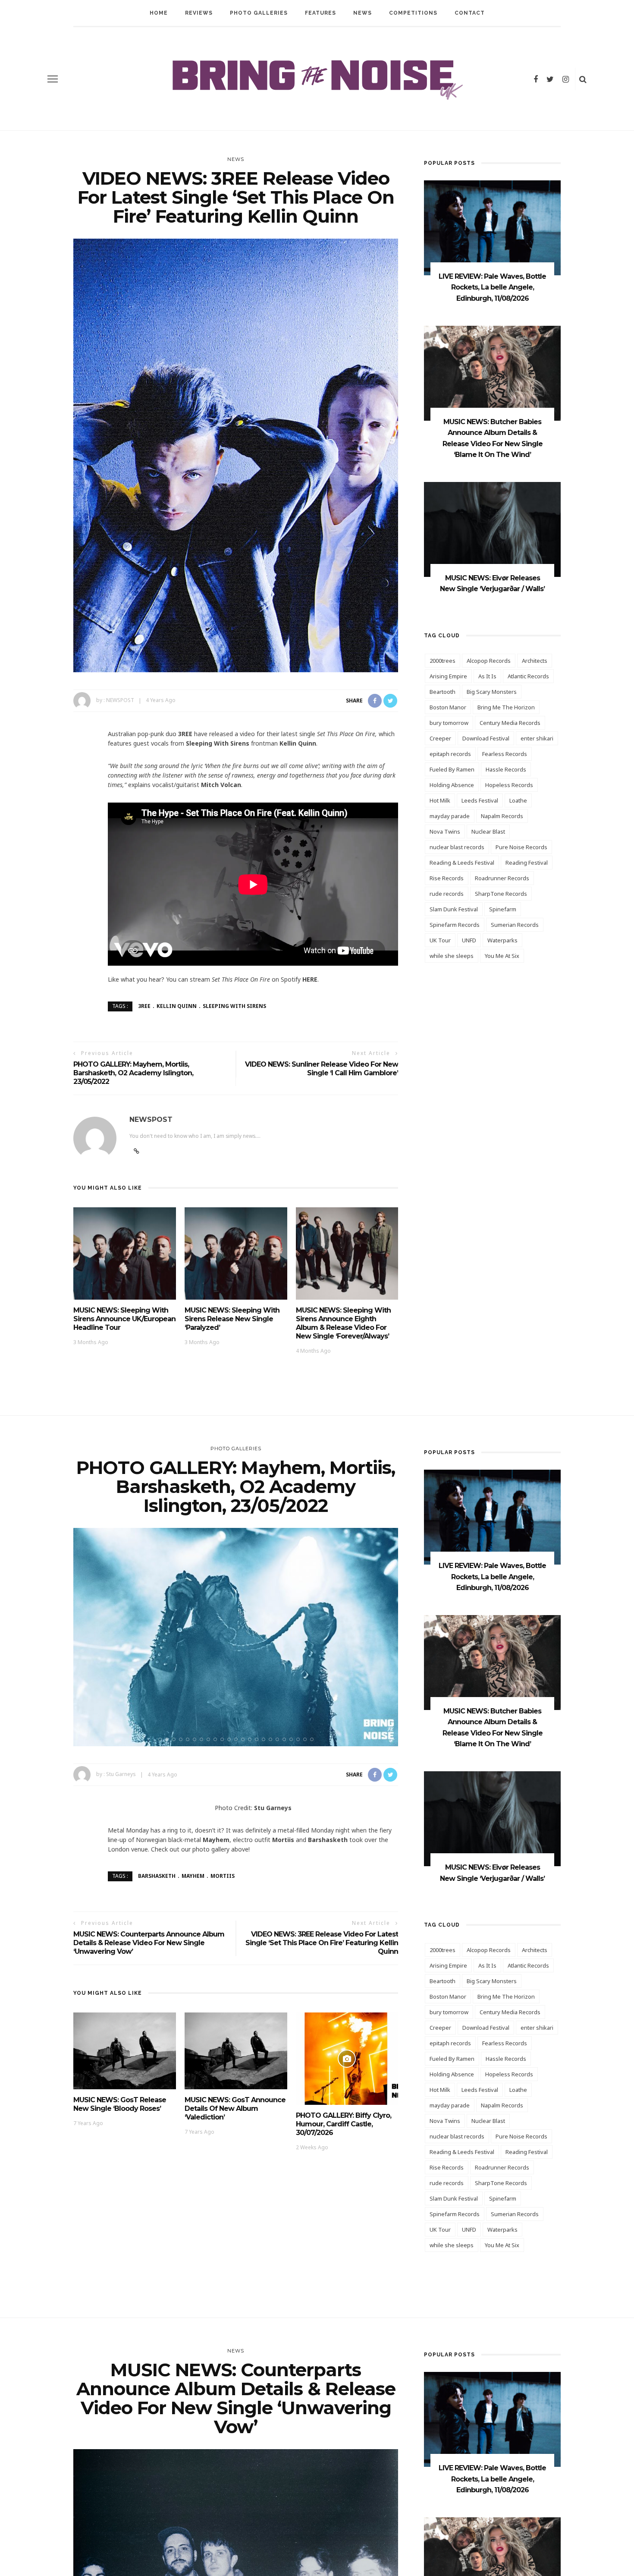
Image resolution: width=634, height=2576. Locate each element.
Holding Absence (452, 785)
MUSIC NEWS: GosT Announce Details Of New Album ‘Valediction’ (235, 2108)
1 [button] (162, 1739)
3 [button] (176, 1739)
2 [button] (169, 1739)
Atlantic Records (528, 676)
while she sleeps (452, 956)
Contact (470, 13)
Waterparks (502, 940)
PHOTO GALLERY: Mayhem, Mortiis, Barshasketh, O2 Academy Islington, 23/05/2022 (133, 1073)
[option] (236, 1637)
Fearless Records (505, 754)
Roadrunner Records (502, 878)
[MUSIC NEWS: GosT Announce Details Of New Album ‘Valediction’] (236, 2050)
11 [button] (231, 1739)
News (363, 13)
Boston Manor (448, 707)
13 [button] (245, 1739)
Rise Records (447, 878)
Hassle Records (506, 769)
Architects (535, 661)
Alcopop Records (489, 661)
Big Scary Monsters (492, 692)
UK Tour (440, 940)
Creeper (440, 738)
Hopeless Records (509, 785)
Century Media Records (510, 723)
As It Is (487, 676)
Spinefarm (503, 909)
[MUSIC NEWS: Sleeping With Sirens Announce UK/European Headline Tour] (125, 1253)
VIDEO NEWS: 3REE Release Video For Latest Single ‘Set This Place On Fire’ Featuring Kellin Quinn (322, 1943)
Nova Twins (445, 831)
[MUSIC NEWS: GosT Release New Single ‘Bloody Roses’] (125, 2050)
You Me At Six (502, 956)
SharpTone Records (501, 894)
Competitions (413, 13)
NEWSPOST (120, 700)
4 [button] (182, 1739)
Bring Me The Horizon (506, 707)
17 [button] (272, 1739)
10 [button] (224, 1739)
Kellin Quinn (177, 1006)
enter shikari (537, 738)
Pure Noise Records (521, 847)
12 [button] (238, 1739)
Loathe (518, 800)
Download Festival (486, 738)
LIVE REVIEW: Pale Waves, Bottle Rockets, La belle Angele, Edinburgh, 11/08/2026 (492, 287)
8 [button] (210, 1739)
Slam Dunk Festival (454, 909)
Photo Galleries (259, 13)
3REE (144, 1006)
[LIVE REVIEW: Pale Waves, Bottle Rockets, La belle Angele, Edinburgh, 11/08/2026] (492, 227)
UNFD (469, 940)
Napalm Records (502, 816)
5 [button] (189, 1739)
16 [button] (265, 1739)
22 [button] (307, 1739)
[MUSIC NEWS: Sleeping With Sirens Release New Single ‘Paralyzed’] (236, 1253)
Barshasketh (157, 1876)
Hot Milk (440, 800)
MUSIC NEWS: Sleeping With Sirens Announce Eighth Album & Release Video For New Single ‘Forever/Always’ (343, 1323)
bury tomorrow (449, 723)
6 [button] (196, 1739)
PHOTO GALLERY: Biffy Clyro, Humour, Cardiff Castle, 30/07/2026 (344, 2124)
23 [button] (314, 1739)
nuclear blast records (457, 847)
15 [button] (258, 1739)
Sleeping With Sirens (234, 1006)
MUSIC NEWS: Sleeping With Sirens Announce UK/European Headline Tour (124, 1319)
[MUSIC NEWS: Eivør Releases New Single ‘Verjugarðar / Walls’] (492, 529)
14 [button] (251, 1739)
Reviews (199, 13)
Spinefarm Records (455, 925)
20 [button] (293, 1739)
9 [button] (217, 1739)
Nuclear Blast (488, 831)
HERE (310, 979)
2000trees (443, 661)
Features (320, 13)
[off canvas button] (53, 79)
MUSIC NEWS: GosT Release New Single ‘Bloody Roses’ (120, 2104)
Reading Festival (527, 863)
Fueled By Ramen (452, 769)
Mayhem (193, 1876)
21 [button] (300, 1739)
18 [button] (279, 1739)
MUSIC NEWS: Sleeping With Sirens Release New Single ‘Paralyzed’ (232, 1319)
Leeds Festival (480, 800)
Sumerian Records (515, 925)
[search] (583, 79)
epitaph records (450, 754)
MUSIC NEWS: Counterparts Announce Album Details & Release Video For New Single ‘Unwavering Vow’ (149, 1943)
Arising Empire (448, 676)
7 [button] (203, 1739)
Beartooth (443, 692)
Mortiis (223, 1876)
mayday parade (450, 816)
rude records (447, 894)
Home (159, 13)
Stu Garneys (121, 1775)
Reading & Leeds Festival (462, 863)
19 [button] (286, 1739)
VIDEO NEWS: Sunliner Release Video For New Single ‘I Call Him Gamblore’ (322, 1069)
